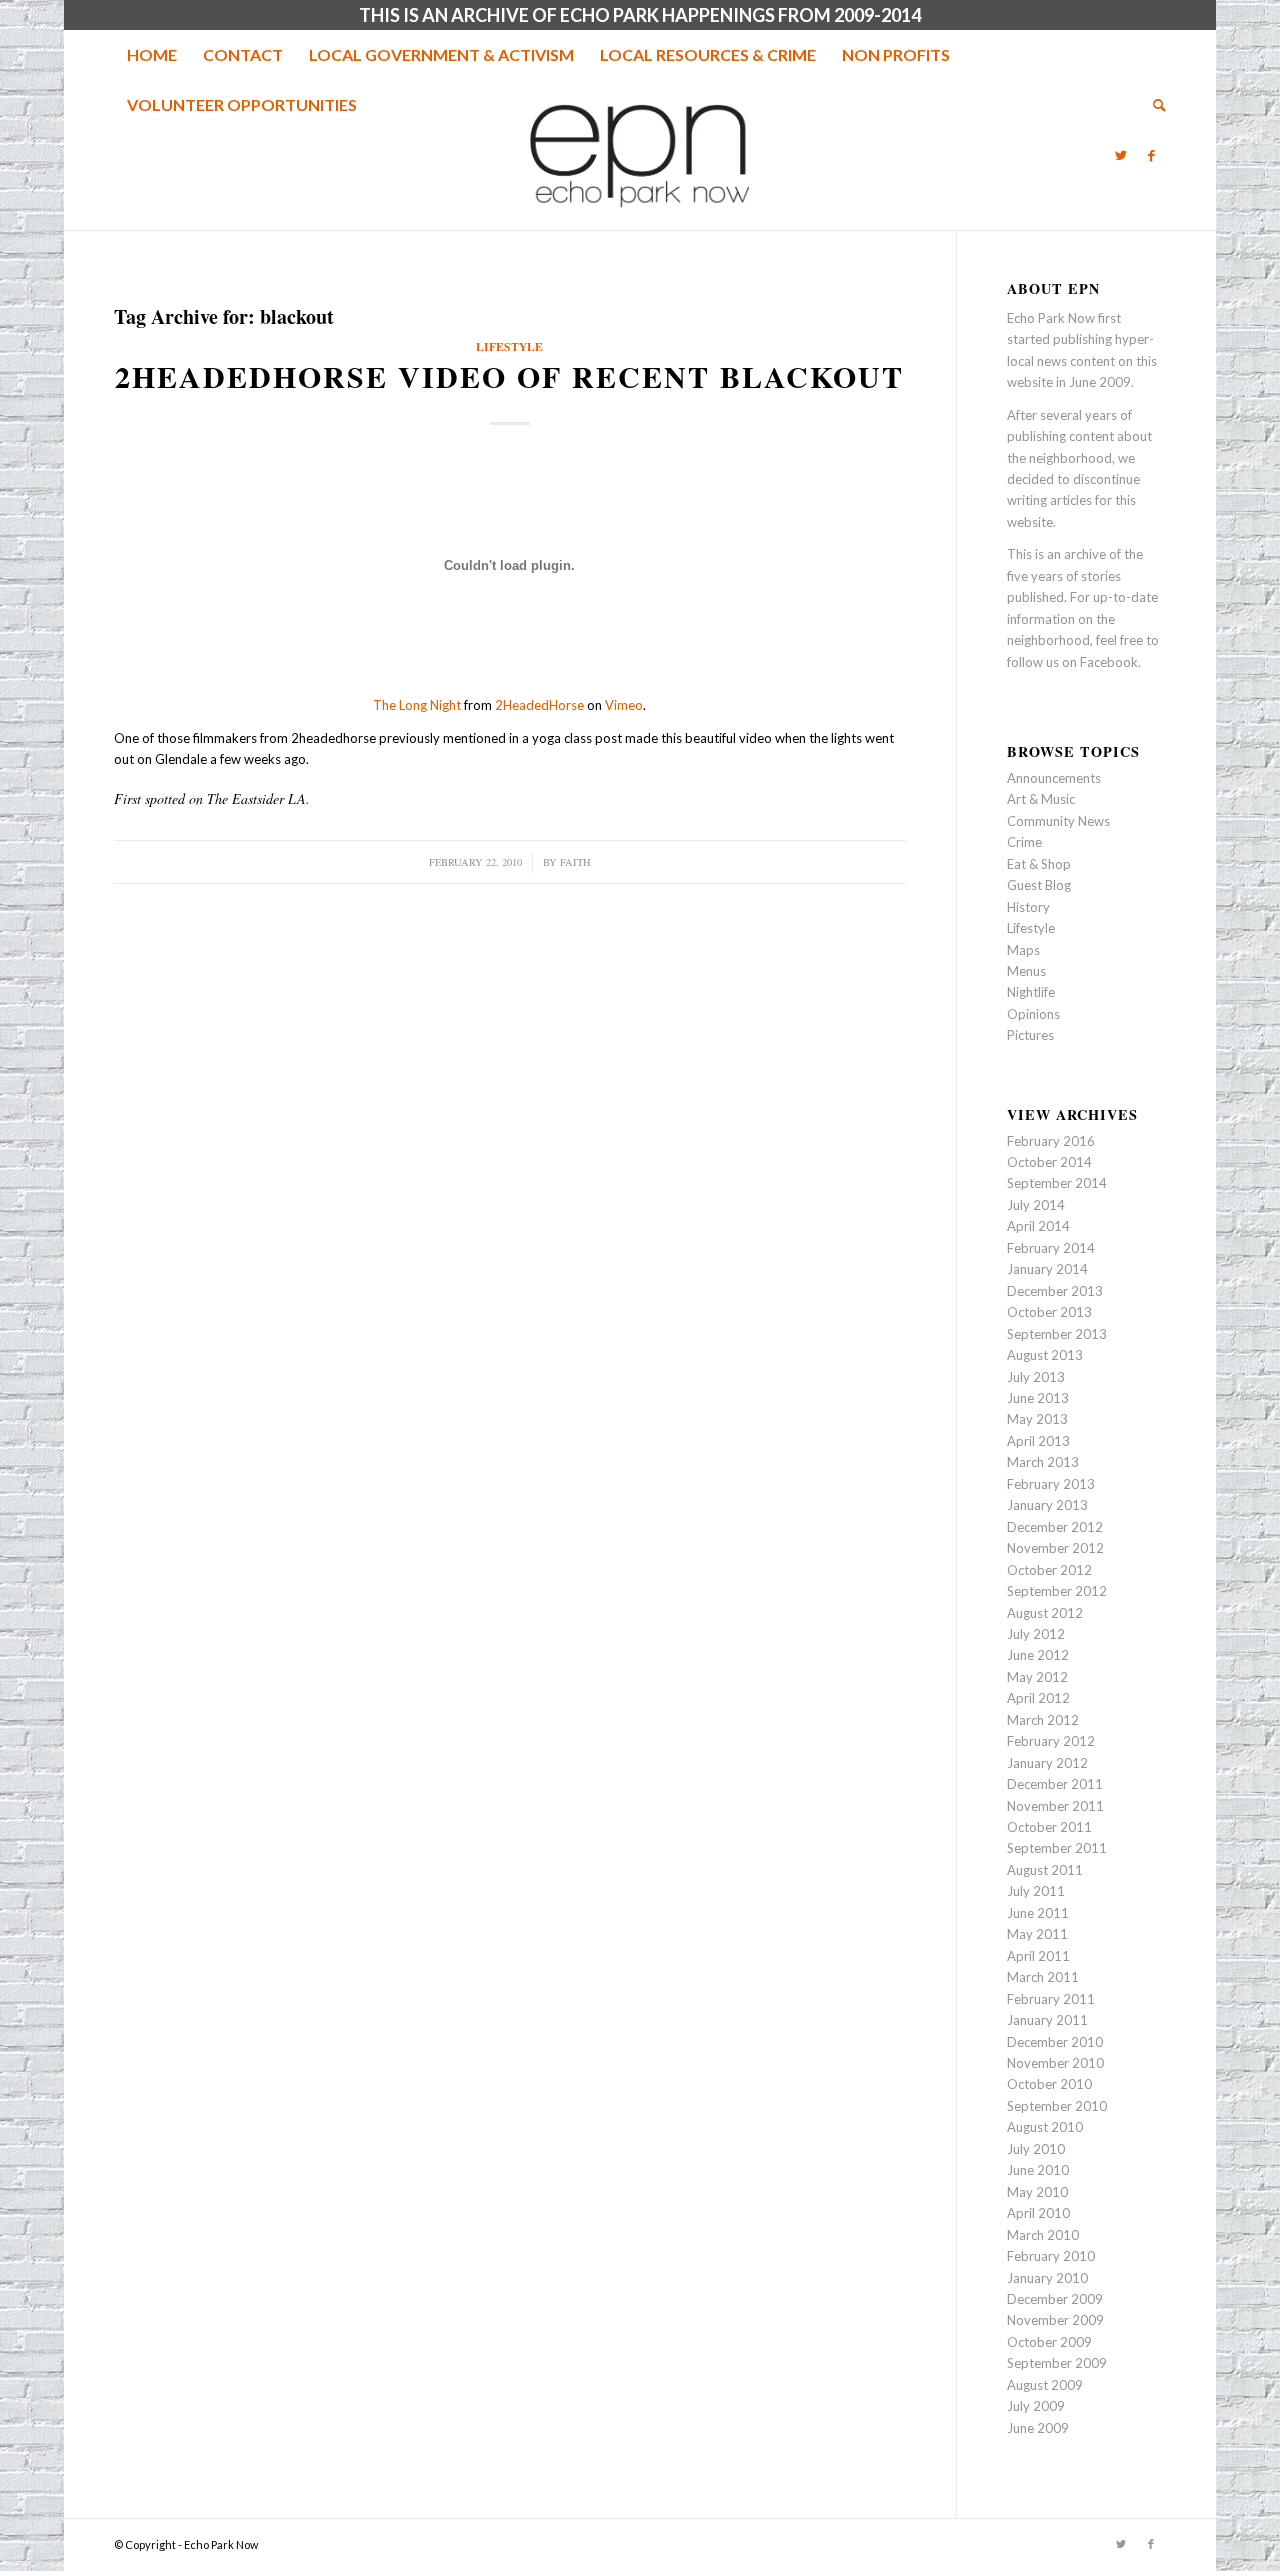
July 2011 (1036, 1891)
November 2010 (1055, 2063)
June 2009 (1038, 2428)
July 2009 (1036, 2406)
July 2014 (1036, 1205)
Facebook (1109, 662)
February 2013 (1051, 1484)
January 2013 (1047, 1505)
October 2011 (1049, 1827)
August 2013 (1045, 1355)
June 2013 (1038, 1398)
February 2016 (1051, 1141)
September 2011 (1057, 1848)
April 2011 (1038, 1956)
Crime (1024, 842)
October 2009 (1049, 2342)
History (1028, 907)
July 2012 (1036, 1634)
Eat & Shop (1039, 864)
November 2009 (1055, 2320)
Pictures (1030, 1035)
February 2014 (1051, 1248)
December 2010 (1055, 2042)
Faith (575, 862)
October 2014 (1049, 1162)
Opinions (1033, 1014)
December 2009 (1055, 2299)
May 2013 (1037, 1419)
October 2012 (1049, 1570)
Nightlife (1031, 992)
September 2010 (1057, 2106)
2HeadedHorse (539, 705)
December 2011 (1055, 1784)
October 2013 (1049, 1312)
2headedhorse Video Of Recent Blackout (509, 376)
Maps (1023, 950)
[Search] (1153, 105)
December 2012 (1055, 1527)
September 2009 (1057, 2363)
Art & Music (1041, 799)
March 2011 (1043, 1977)
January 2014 (1047, 1269)
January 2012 (1047, 1763)
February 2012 (1051, 1741)
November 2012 (1055, 1548)
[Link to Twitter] (1121, 155)
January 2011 (1047, 2020)
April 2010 (1038, 2213)
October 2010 (1049, 2084)
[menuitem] (152, 55)
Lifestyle (509, 346)
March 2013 (1043, 1462)
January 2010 (1047, 2278)
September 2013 (1057, 1334)
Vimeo (624, 705)
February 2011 (1051, 1999)
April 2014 (1038, 1226)
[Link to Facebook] (1151, 155)
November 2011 (1055, 1806)
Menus (1026, 971)
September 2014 (1057, 1183)
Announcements (1054, 778)
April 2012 (1038, 1698)
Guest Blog (1039, 885)
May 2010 (1037, 2192)
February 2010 (1051, 2256)
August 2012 (1045, 1613)
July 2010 (1036, 2149)
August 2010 (1045, 2127)
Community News (1058, 821)
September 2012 (1057, 1591)
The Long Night (417, 705)
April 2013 (1038, 1441)
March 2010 (1043, 2235)
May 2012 (1037, 1677)
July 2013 (1036, 1377)
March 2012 (1043, 1720)
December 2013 (1055, 1291)
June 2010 (1038, 2170)
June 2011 (1038, 1913)
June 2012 (1038, 1655)
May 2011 (1037, 1934)
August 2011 (1045, 1870)
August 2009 (1045, 2385)
